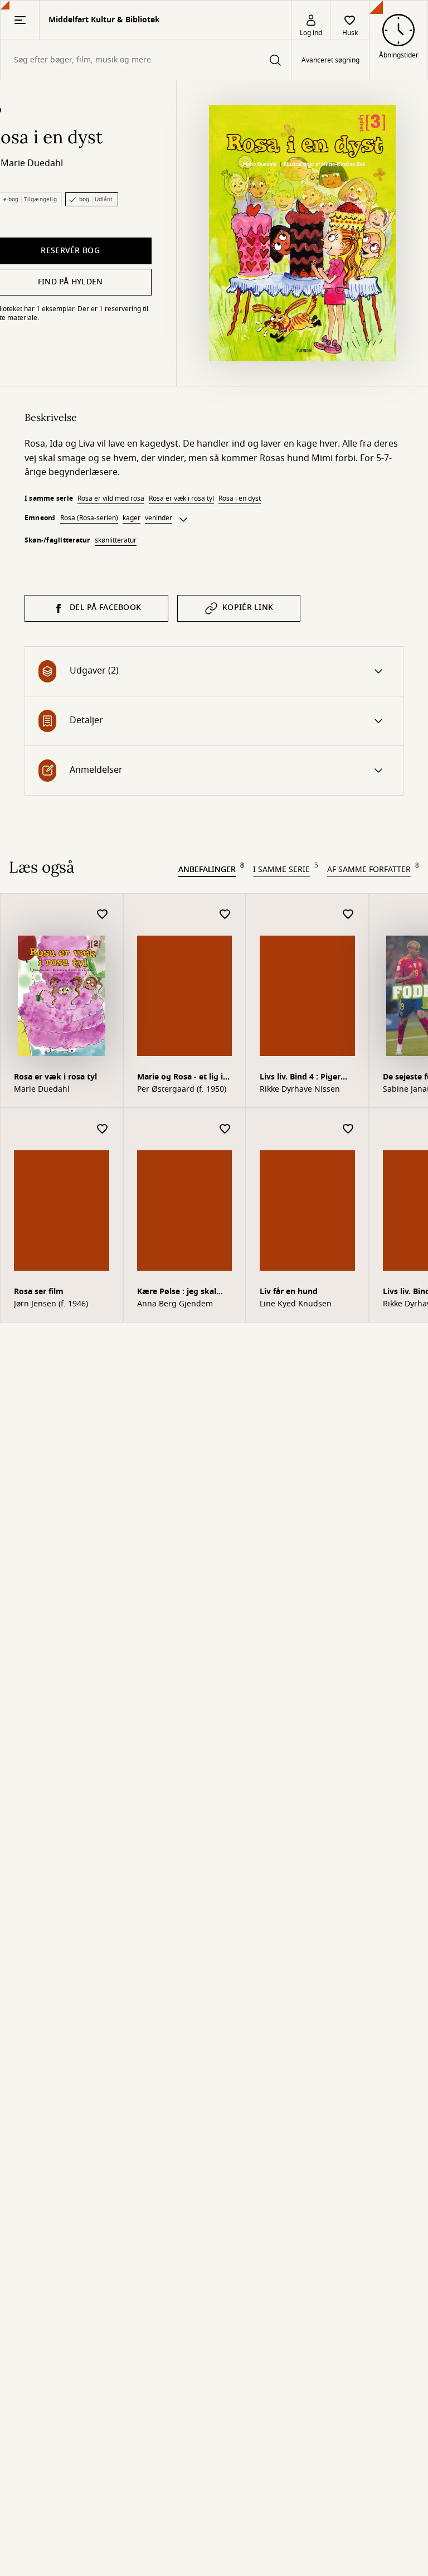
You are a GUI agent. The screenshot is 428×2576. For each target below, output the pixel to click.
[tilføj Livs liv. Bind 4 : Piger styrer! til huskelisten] (348, 915)
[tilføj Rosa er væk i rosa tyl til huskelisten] (103, 915)
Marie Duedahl (32, 163)
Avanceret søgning (330, 60)
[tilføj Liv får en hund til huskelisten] (348, 1129)
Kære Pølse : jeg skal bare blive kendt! (177, 1293)
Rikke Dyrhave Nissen (300, 1090)
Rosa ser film (39, 1292)
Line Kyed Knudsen (296, 1304)
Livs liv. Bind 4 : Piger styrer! (300, 1078)
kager (132, 518)
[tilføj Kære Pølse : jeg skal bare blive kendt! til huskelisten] (225, 1129)
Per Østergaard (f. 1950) (182, 1090)
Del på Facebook (105, 607)
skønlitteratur (116, 540)
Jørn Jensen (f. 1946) (51, 1304)
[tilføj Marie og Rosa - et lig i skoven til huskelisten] (225, 915)
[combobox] (146, 60)
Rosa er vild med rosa (111, 498)
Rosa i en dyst (240, 498)
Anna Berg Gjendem (175, 1304)
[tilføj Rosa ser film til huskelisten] (103, 1129)
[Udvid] (183, 520)
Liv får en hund (289, 1292)
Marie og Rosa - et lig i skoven (180, 1078)
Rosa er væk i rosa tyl (181, 498)
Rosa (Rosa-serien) (89, 518)
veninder (159, 518)
